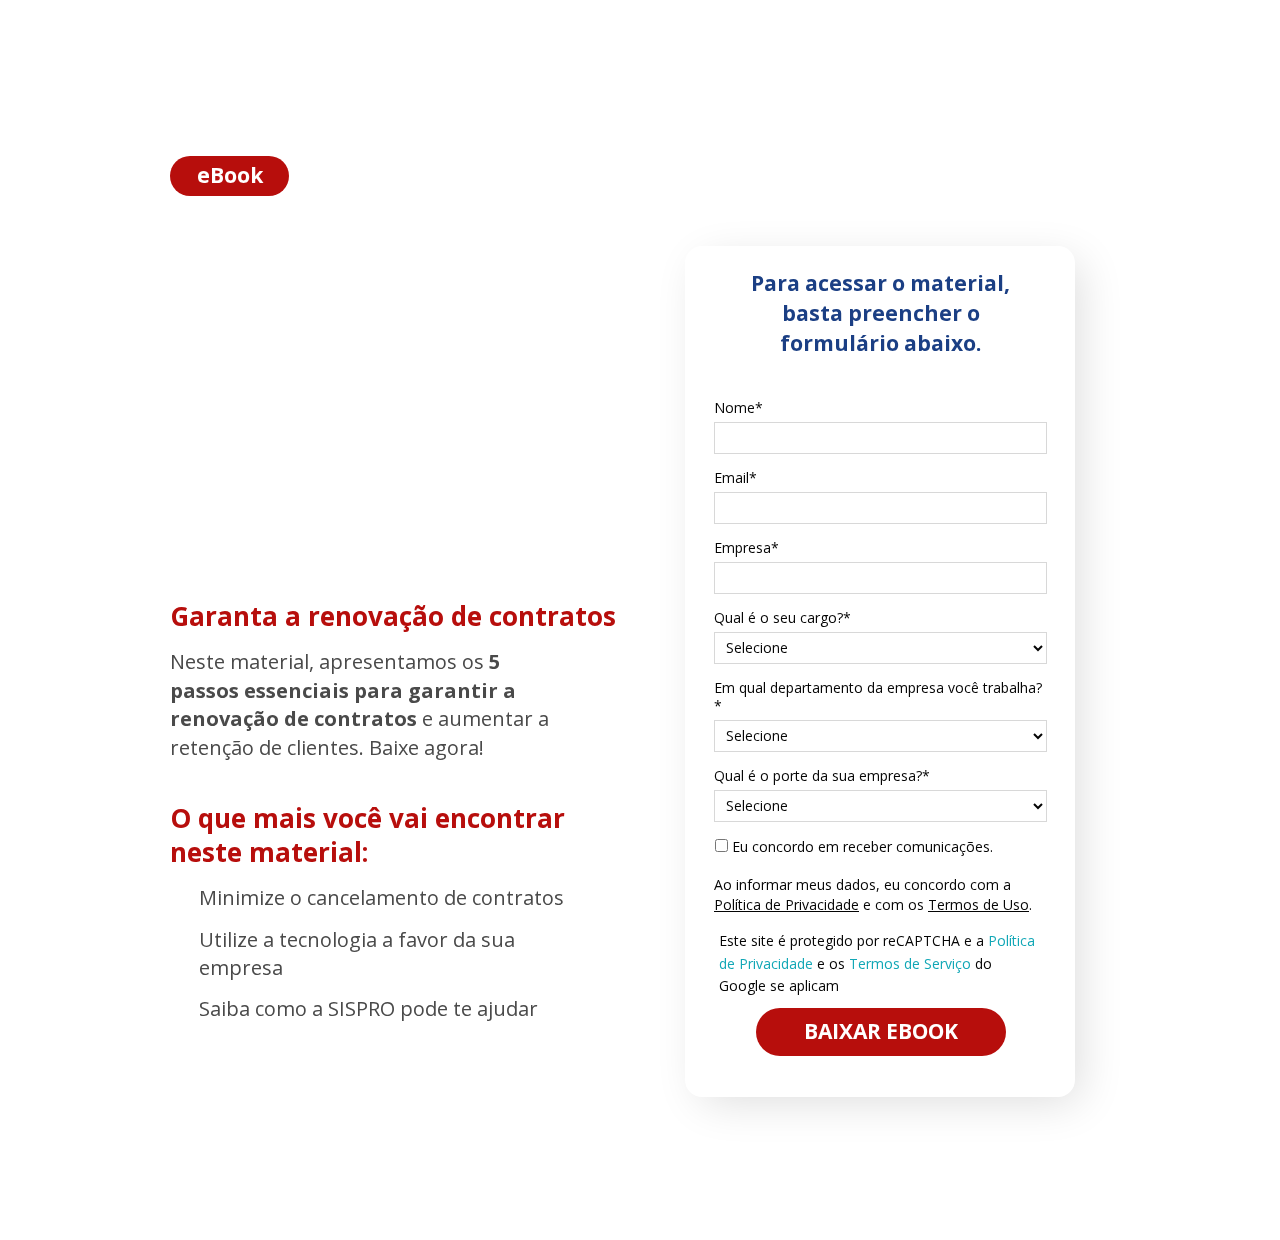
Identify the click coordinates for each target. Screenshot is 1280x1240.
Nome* (738, 408)
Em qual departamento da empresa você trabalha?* (878, 696)
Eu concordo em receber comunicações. (860, 847)
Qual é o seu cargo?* (782, 618)
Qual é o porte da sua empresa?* (822, 776)
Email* (735, 478)
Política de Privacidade (786, 904)
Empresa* (746, 548)
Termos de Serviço (910, 963)
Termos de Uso (978, 904)
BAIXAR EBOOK (881, 1031)
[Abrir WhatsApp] (1230, 1189)
